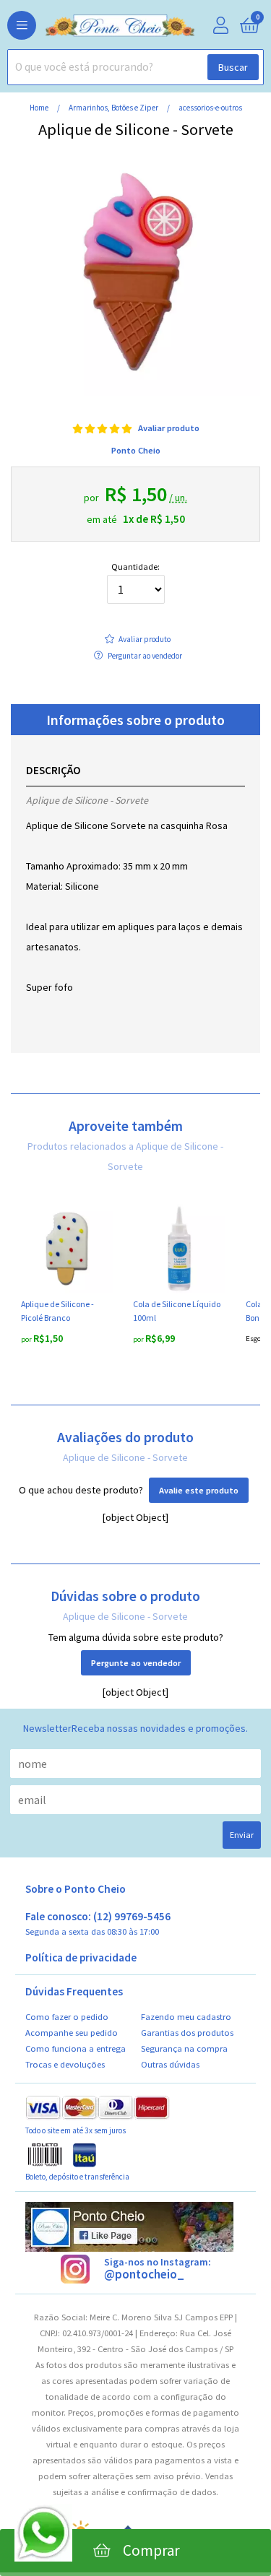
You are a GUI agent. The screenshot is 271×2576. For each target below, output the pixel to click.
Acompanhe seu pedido (72, 2033)
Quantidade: (135, 567)
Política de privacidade (81, 1958)
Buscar (233, 67)
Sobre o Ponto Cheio (76, 1889)
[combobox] (135, 67)
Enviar (242, 1835)
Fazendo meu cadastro (186, 2017)
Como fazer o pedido (67, 2017)
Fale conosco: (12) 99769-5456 (98, 1924)
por (27, 1339)
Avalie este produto (199, 1490)
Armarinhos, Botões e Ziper (114, 108)
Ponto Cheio (136, 450)
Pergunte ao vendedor (136, 1663)
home (40, 108)
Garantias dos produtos (187, 2033)
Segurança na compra (184, 2048)
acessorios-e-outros (210, 108)
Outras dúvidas (170, 2064)
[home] (98, 26)
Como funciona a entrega (76, 2048)
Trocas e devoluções (65, 2064)
